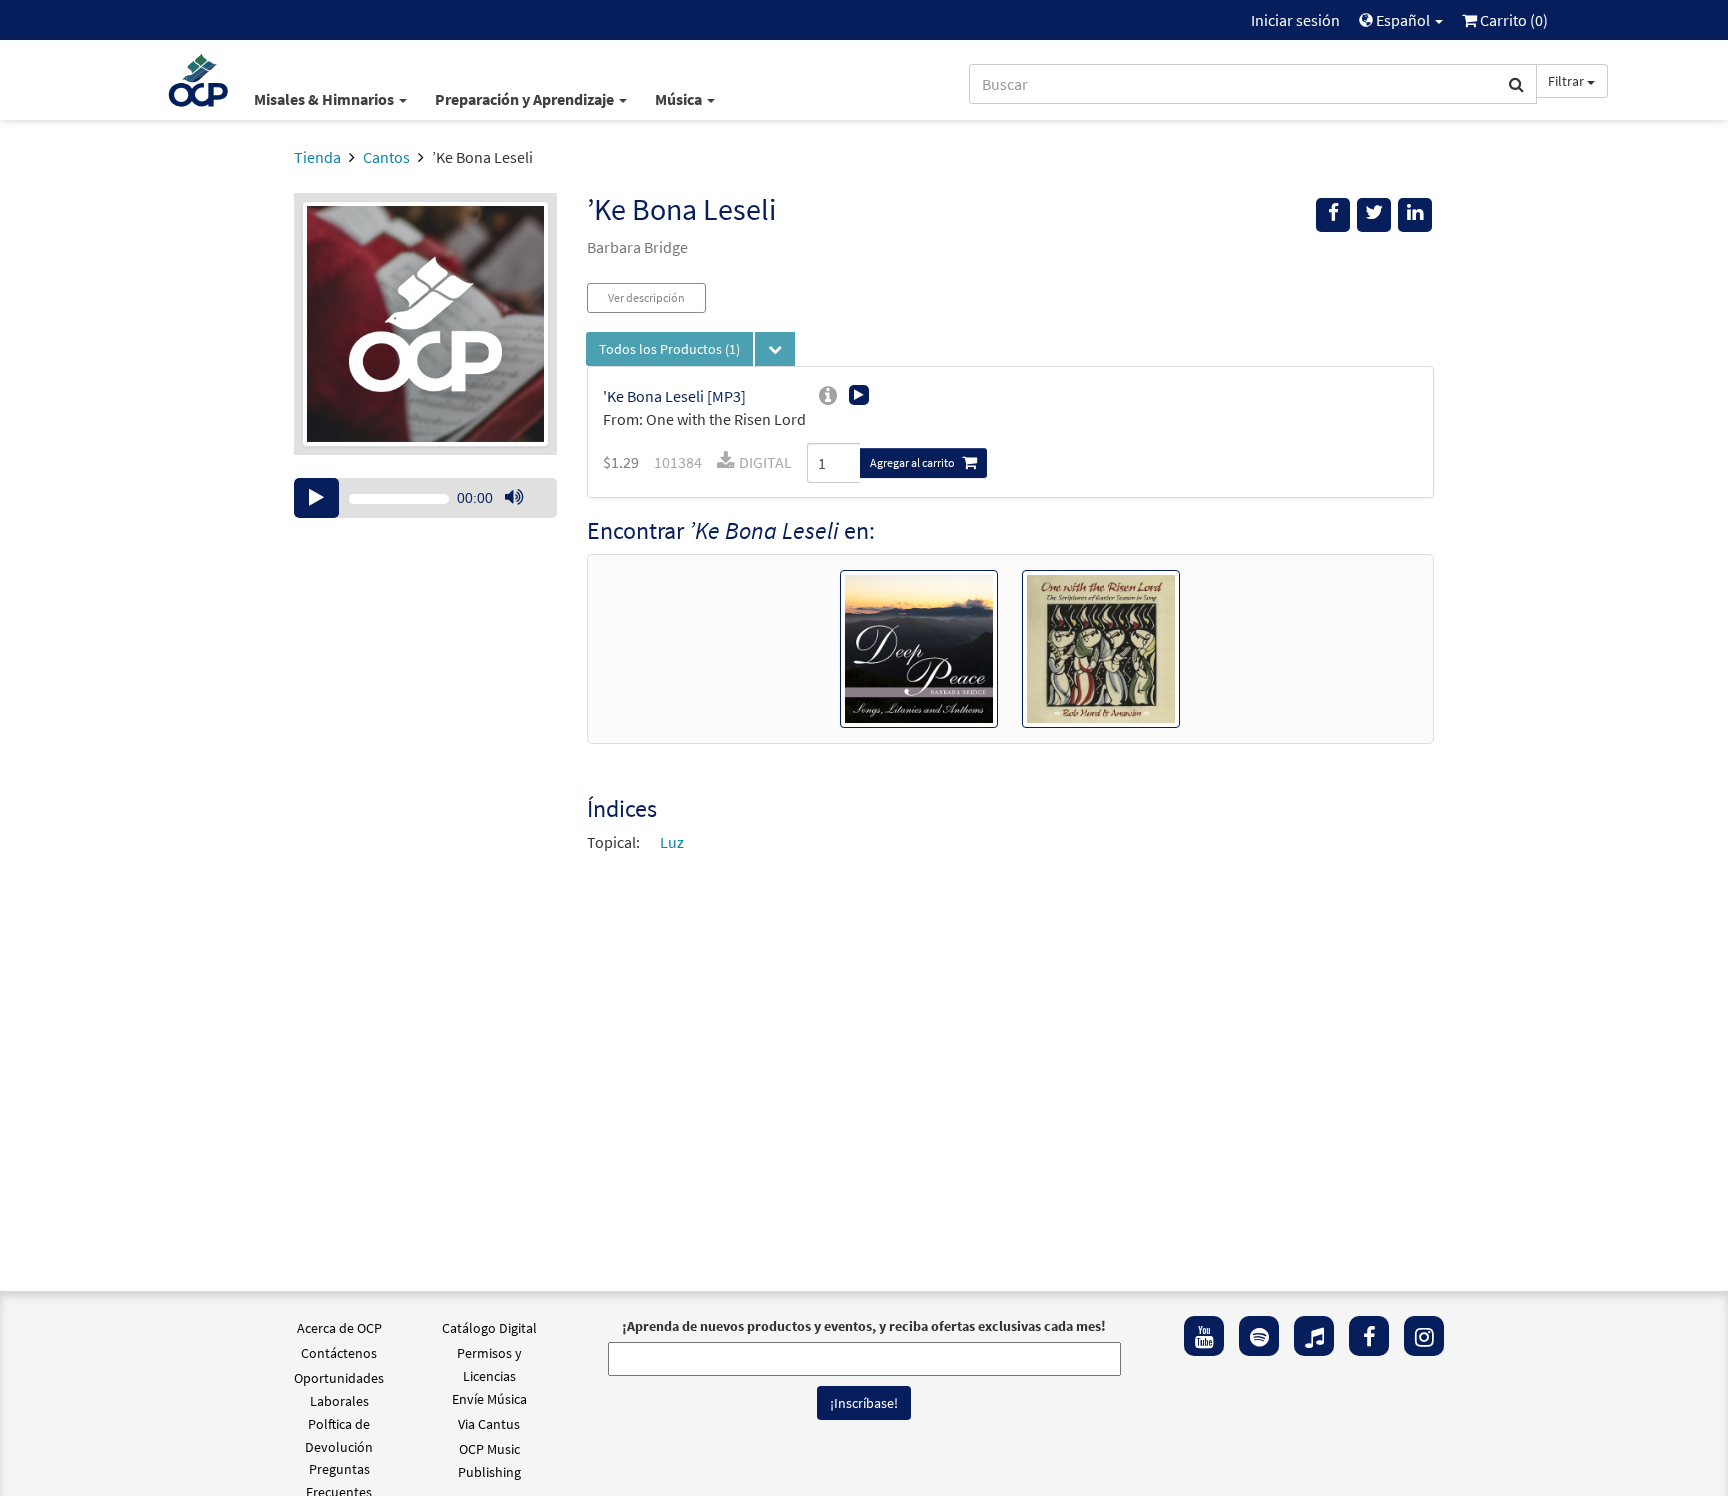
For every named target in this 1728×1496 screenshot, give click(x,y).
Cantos (386, 157)
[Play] (316, 498)
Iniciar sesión (1295, 20)
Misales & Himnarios (325, 99)
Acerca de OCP (339, 1328)
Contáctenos (339, 1353)
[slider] (524, 517)
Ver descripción (646, 297)
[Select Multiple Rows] (775, 349)
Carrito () (1512, 20)
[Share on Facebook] (1333, 215)
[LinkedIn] (1415, 215)
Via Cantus (489, 1424)
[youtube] (1204, 1336)
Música (680, 99)
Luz (672, 842)
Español (1403, 20)
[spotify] (1259, 1336)
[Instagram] (1424, 1336)
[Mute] (514, 498)
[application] (425, 498)
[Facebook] (1369, 1336)
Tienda (317, 157)
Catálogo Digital (489, 1328)
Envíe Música (489, 1399)
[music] (1314, 1336)
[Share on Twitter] (1374, 215)
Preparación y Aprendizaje (526, 99)
